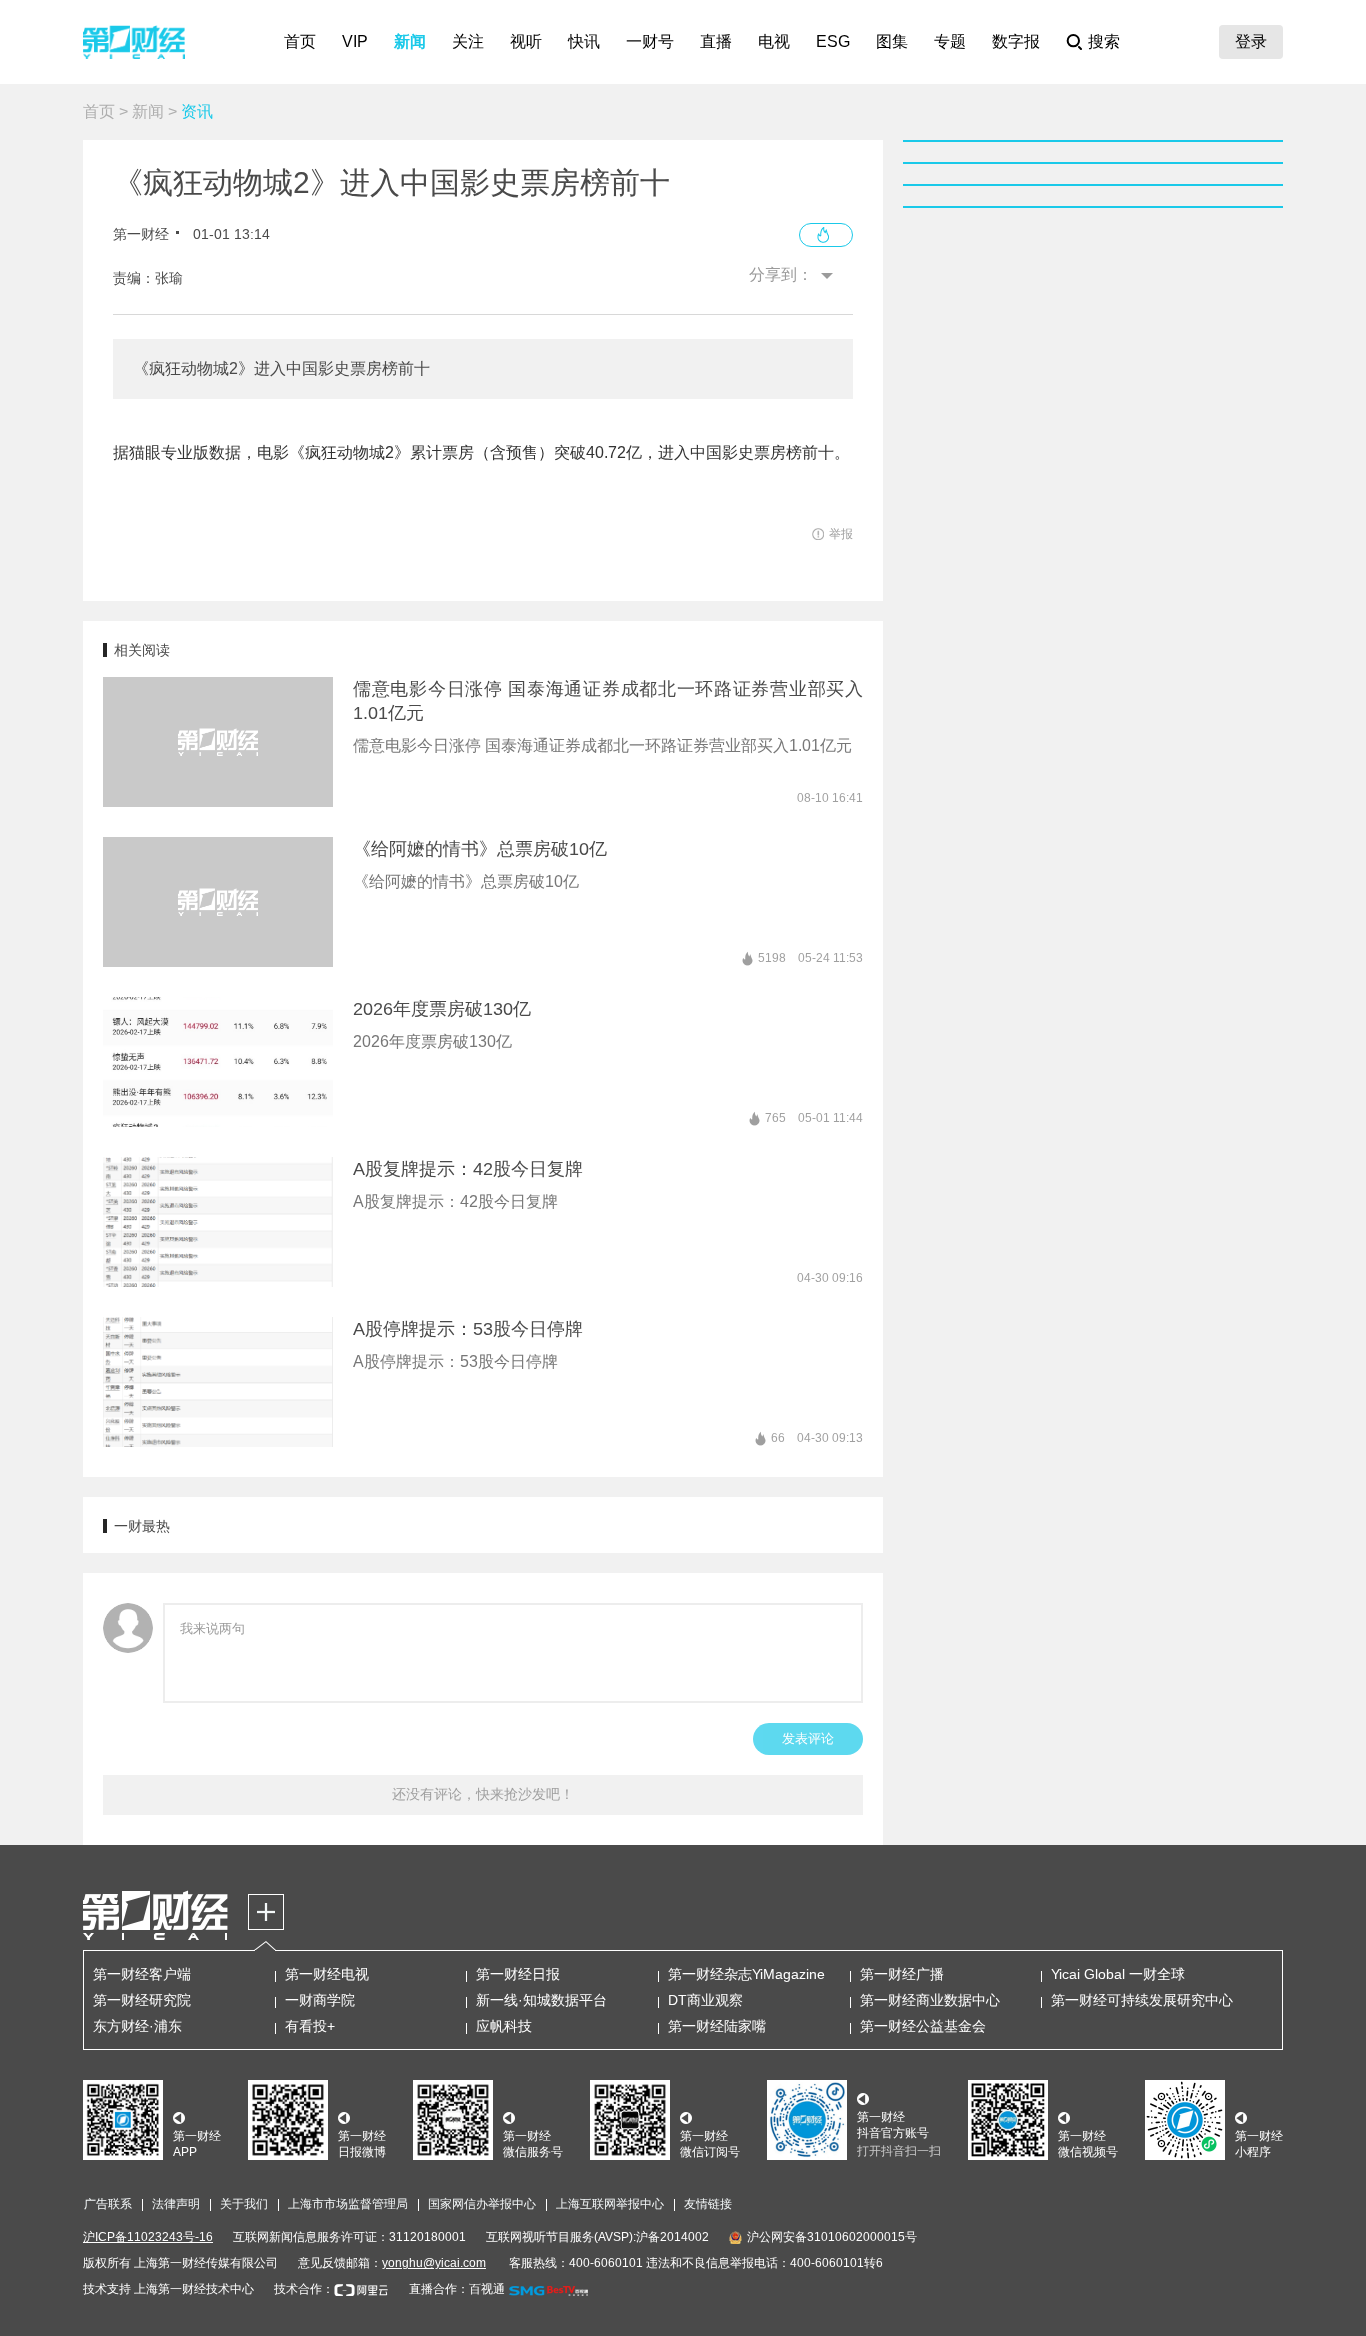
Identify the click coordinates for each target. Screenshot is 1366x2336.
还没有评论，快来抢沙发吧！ (483, 1794)
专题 (950, 41)
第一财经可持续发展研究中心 (1142, 2000)
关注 (468, 41)
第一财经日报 (518, 1974)
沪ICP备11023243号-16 (148, 2237)
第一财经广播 (902, 1974)
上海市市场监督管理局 (348, 2204)
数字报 (1016, 41)
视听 (526, 41)
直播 (716, 41)
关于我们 (244, 2204)
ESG (833, 41)
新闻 (410, 41)
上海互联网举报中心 (610, 2204)
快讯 (584, 41)
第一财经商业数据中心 (930, 2000)
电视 (774, 41)
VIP (355, 41)
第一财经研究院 (142, 2000)
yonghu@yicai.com (434, 2263)
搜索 (1104, 41)
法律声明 (176, 2204)
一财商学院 (320, 2000)
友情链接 (708, 2204)
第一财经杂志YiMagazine (746, 1974)
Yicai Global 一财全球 (1118, 1974)
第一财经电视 (327, 1974)
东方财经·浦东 (137, 2026)
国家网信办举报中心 (482, 2204)
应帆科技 (504, 2026)
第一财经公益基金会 (923, 2026)
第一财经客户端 (142, 1974)
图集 (892, 41)
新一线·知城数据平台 (541, 2000)
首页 (300, 41)
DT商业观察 (705, 2000)
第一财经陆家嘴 (717, 2026)
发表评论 (808, 1738)
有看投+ (310, 2026)
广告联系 (108, 2204)
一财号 (650, 41)
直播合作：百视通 (457, 2289)
